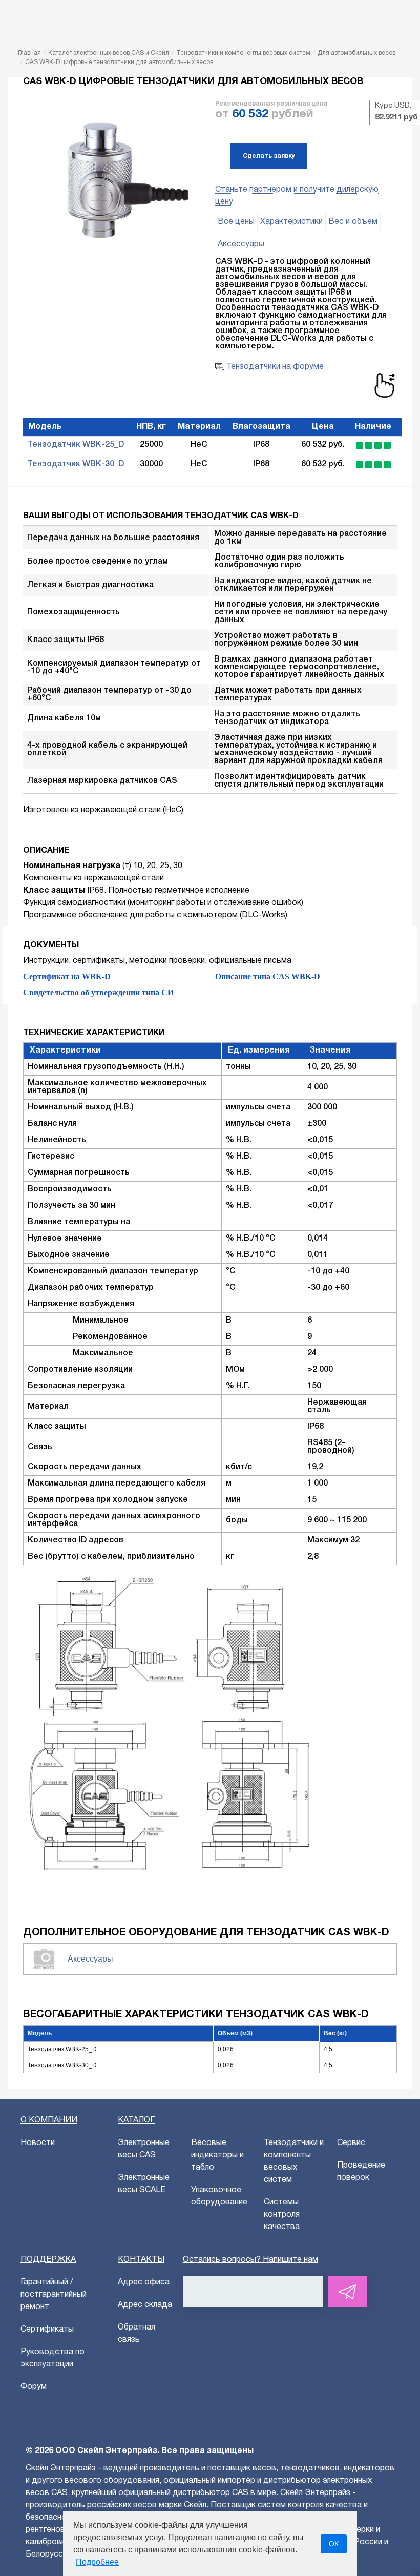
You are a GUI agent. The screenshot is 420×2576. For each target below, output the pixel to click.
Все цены (236, 222)
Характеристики (291, 222)
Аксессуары (241, 244)
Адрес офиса (144, 2282)
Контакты (141, 2260)
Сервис (351, 2143)
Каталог (136, 2120)
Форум (34, 2387)
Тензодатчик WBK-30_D (76, 464)
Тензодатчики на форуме (274, 367)
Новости (38, 2143)
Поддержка (48, 2260)
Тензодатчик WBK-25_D (76, 445)
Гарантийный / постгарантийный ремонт (54, 2295)
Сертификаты (47, 2330)
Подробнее (97, 2562)
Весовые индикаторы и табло (217, 2155)
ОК (334, 2544)
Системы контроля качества (282, 2215)
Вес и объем (353, 222)
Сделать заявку (269, 156)
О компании (49, 2120)
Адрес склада (145, 2305)
